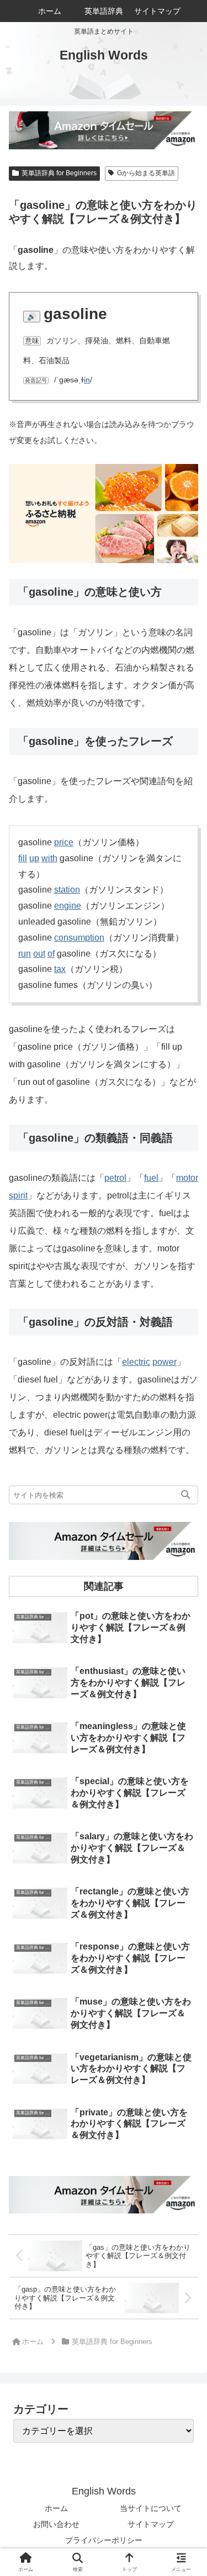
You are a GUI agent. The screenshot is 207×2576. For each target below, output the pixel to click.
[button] (185, 1495)
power (164, 1362)
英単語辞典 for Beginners (59, 173)
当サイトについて (151, 2508)
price (64, 842)
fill (23, 858)
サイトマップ (151, 2524)
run (25, 954)
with (49, 858)
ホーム (56, 2508)
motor (187, 1178)
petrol (115, 1178)
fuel (151, 1178)
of (51, 954)
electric (136, 1362)
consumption (79, 938)
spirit (18, 1195)
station (67, 890)
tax (60, 969)
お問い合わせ (56, 2524)
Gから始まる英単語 (146, 173)
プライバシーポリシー (104, 2540)
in (87, 380)
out (39, 954)
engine (68, 906)
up (34, 858)
